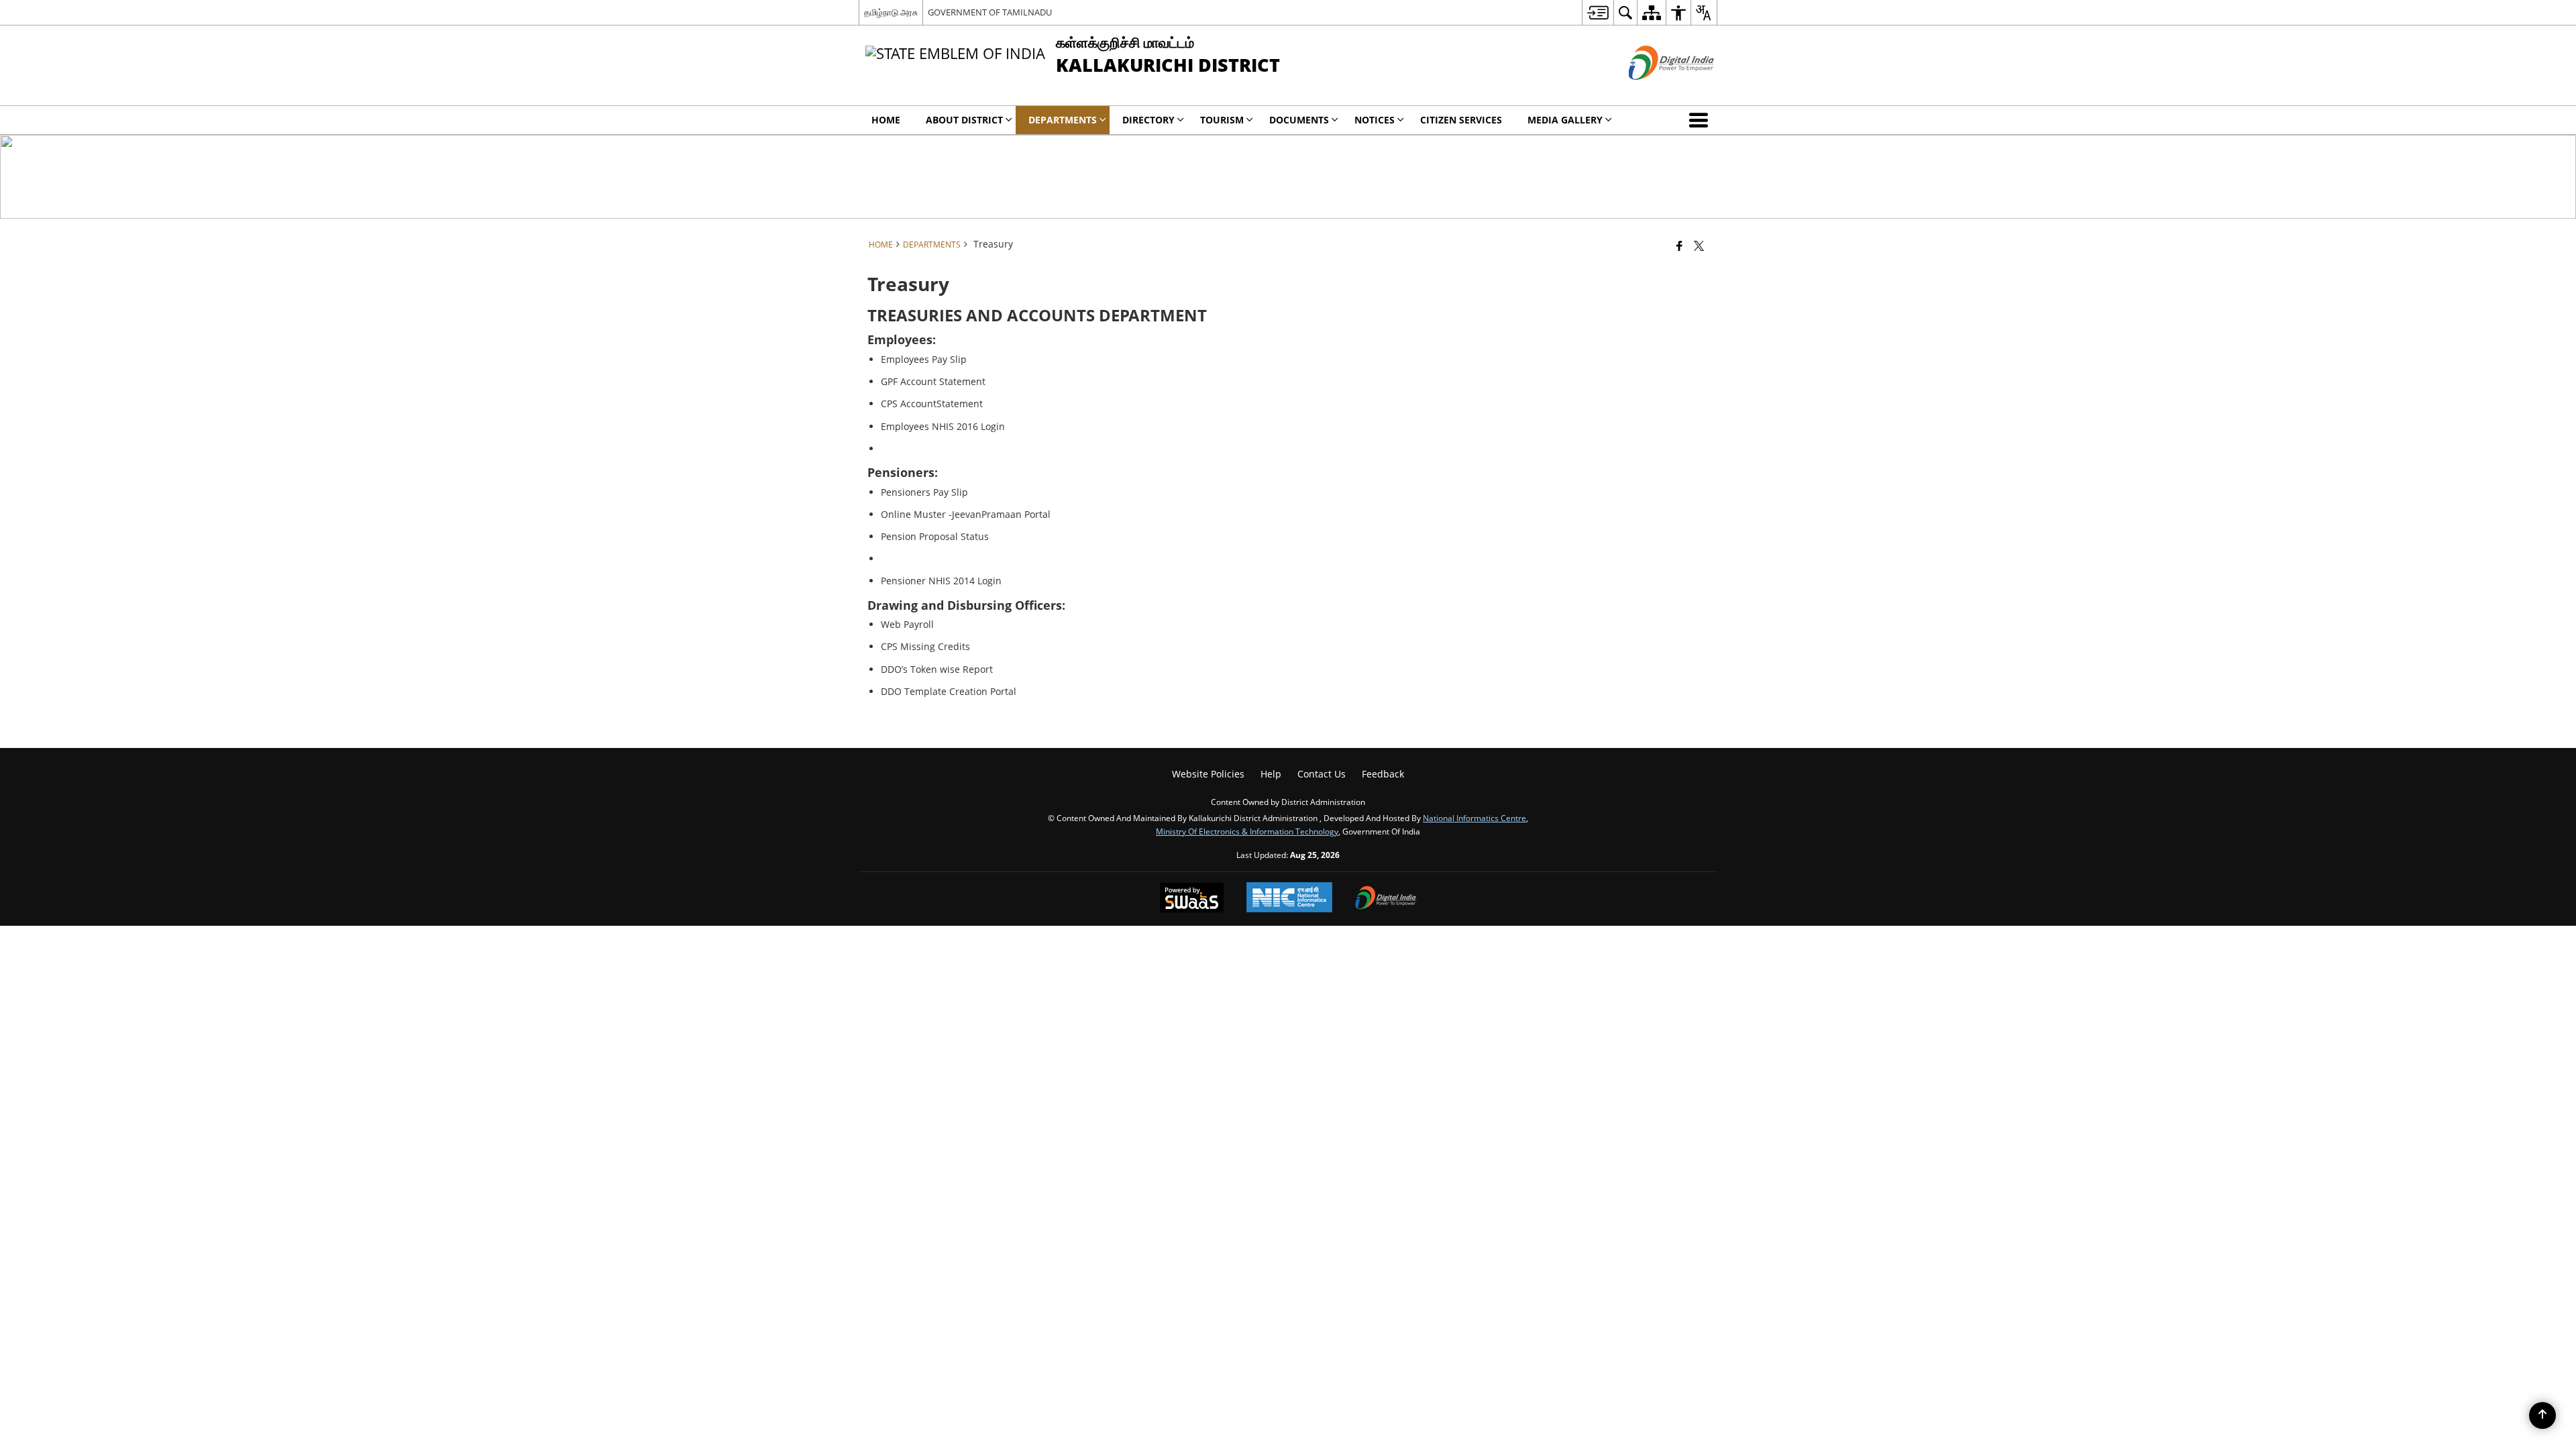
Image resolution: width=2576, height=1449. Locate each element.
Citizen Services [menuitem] (1461, 120)
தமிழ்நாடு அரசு (891, 12)
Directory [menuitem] (1148, 120)
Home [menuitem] (886, 120)
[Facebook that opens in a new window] (1679, 246)
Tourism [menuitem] (1222, 120)
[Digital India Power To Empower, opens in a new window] (1386, 899)
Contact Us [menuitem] (1322, 774)
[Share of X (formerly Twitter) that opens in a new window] (1699, 246)
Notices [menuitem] (1375, 120)
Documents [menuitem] (1299, 120)
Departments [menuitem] (1063, 120)
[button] (1701, 120)
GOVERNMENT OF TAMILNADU (990, 12)
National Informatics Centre (1474, 818)
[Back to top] (2542, 1415)
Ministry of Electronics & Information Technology (1247, 831)
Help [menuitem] (1271, 774)
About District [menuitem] (964, 120)
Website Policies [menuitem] (1208, 774)
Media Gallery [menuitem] (1565, 120)
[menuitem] (1598, 12)
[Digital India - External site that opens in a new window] (1655, 91)
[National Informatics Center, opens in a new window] (1289, 899)
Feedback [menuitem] (1383, 774)
